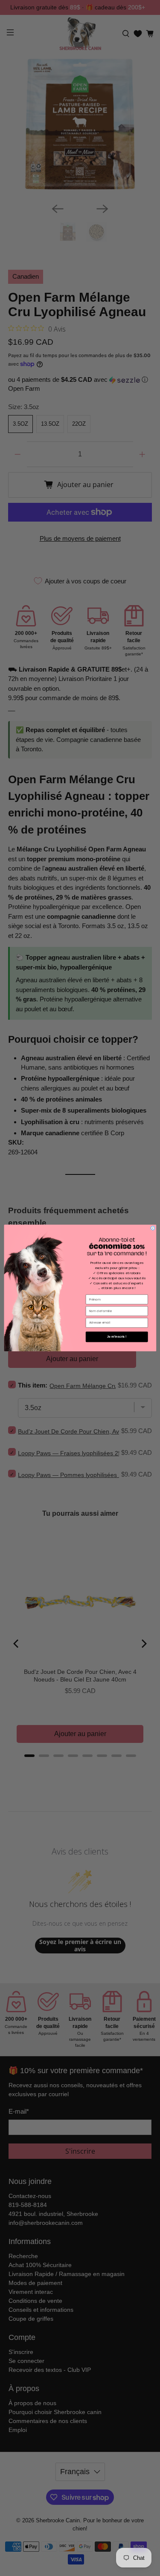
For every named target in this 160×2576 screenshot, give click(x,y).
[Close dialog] (153, 1228)
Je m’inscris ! (116, 1337)
